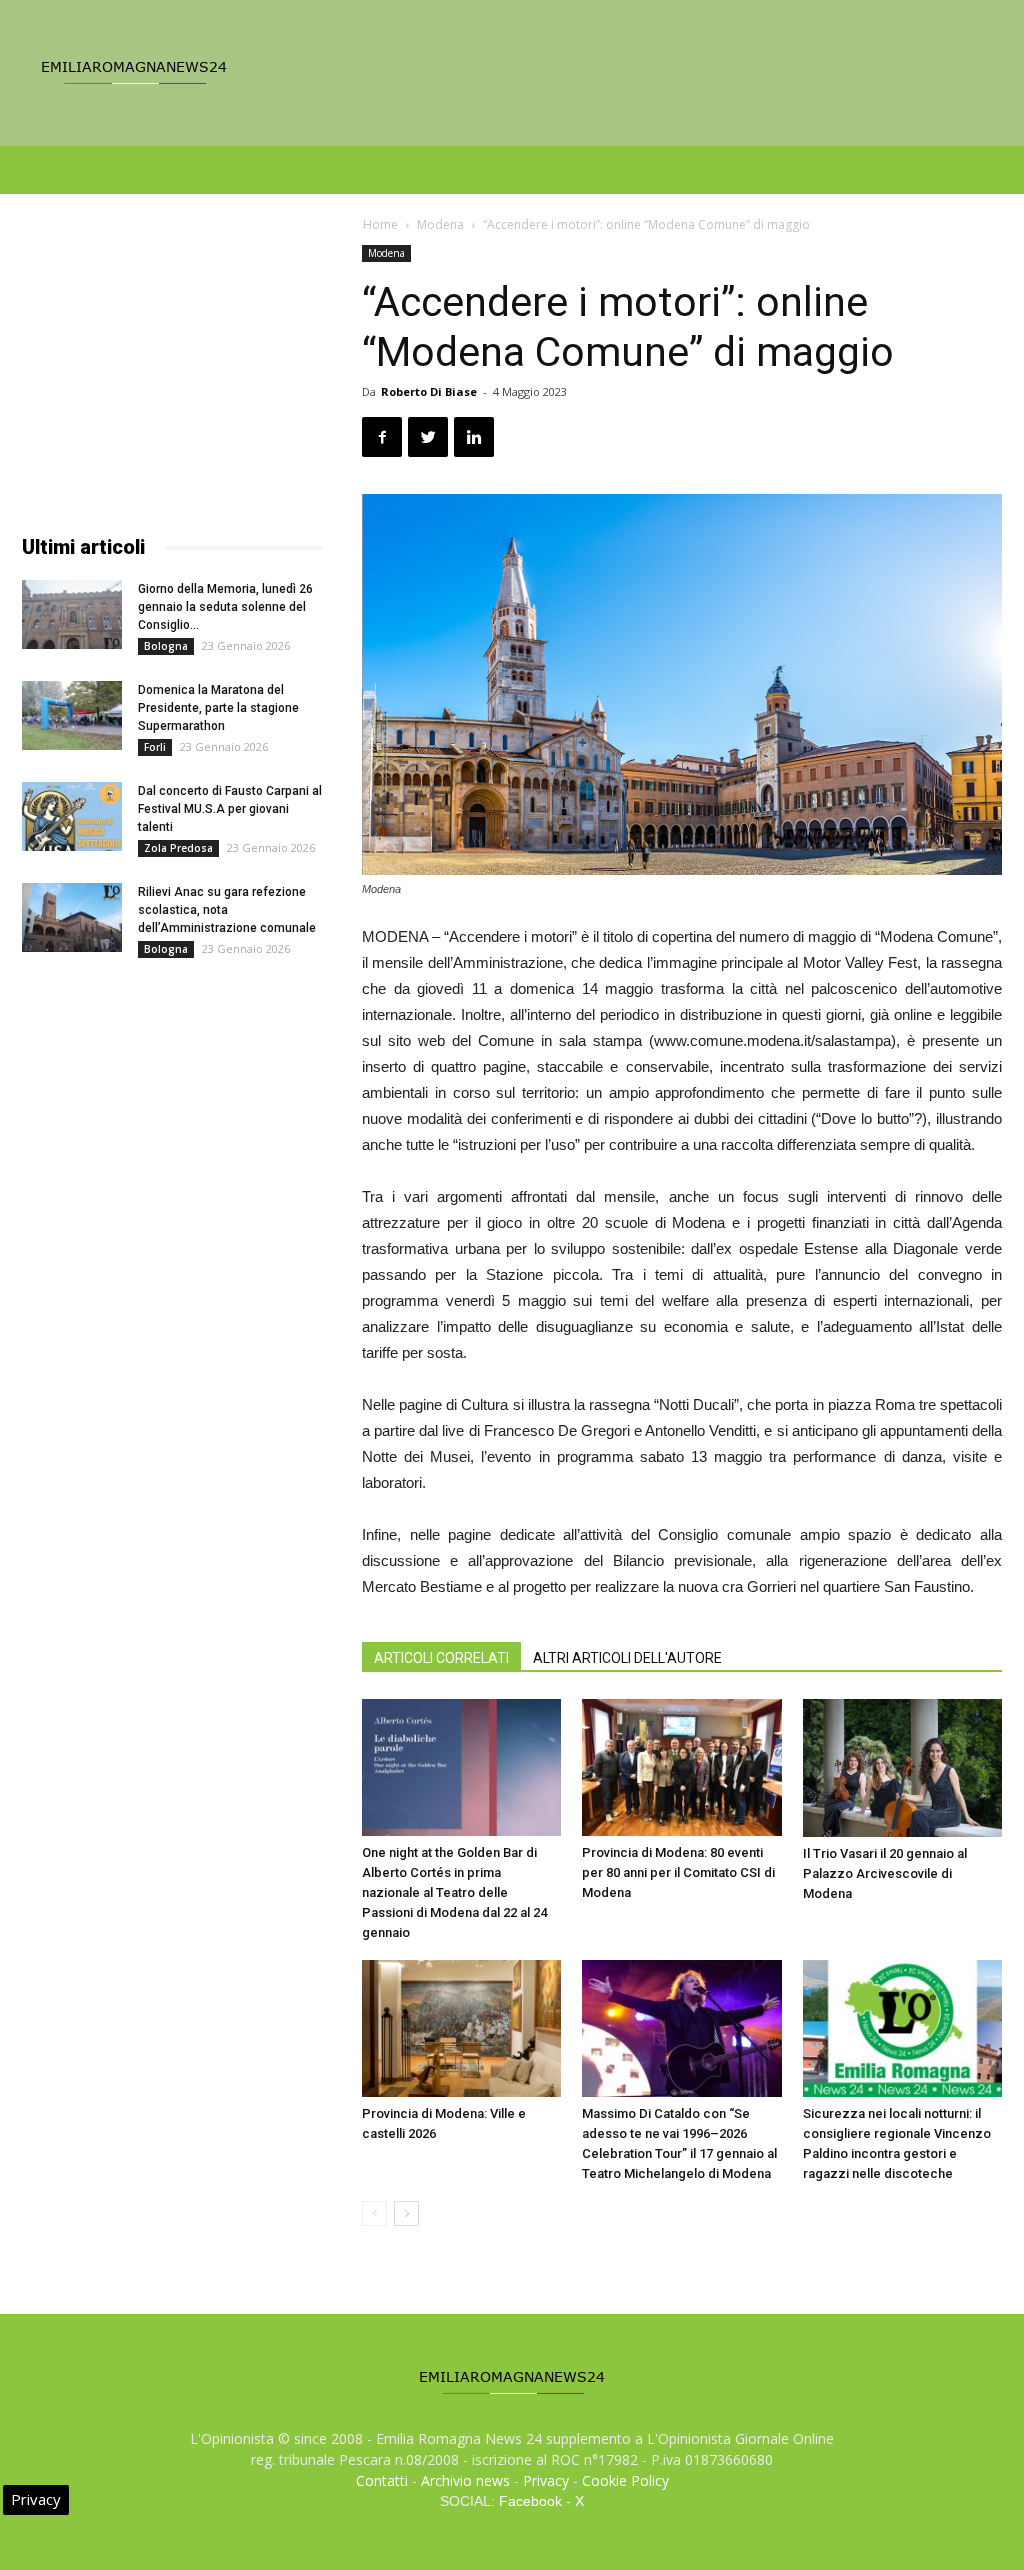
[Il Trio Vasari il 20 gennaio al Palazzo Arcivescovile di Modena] (902, 1768)
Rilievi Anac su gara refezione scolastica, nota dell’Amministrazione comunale (227, 910)
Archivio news (465, 2480)
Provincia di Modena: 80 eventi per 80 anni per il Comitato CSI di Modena (678, 1872)
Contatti (382, 2480)
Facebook (530, 2501)
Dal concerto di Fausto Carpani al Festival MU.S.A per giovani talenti (230, 809)
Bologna (166, 646)
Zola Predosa (178, 848)
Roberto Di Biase (429, 391)
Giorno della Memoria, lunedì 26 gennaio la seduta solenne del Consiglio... (225, 607)
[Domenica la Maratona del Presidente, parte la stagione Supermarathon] (72, 715)
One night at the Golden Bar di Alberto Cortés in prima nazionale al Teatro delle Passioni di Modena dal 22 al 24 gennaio (454, 1892)
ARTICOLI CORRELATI (441, 1658)
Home (380, 224)
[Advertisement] (172, 370)
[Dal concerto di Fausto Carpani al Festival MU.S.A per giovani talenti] (72, 816)
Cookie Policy (625, 2480)
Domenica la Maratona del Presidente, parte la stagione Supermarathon (218, 708)
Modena (440, 224)
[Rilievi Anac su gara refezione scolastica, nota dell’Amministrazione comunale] (72, 917)
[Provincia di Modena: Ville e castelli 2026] (461, 2028)
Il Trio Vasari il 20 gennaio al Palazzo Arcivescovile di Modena (885, 1873)
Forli (155, 747)
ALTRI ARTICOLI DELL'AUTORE (627, 1658)
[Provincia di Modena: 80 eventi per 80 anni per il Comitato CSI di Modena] (681, 1767)
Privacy (546, 2480)
